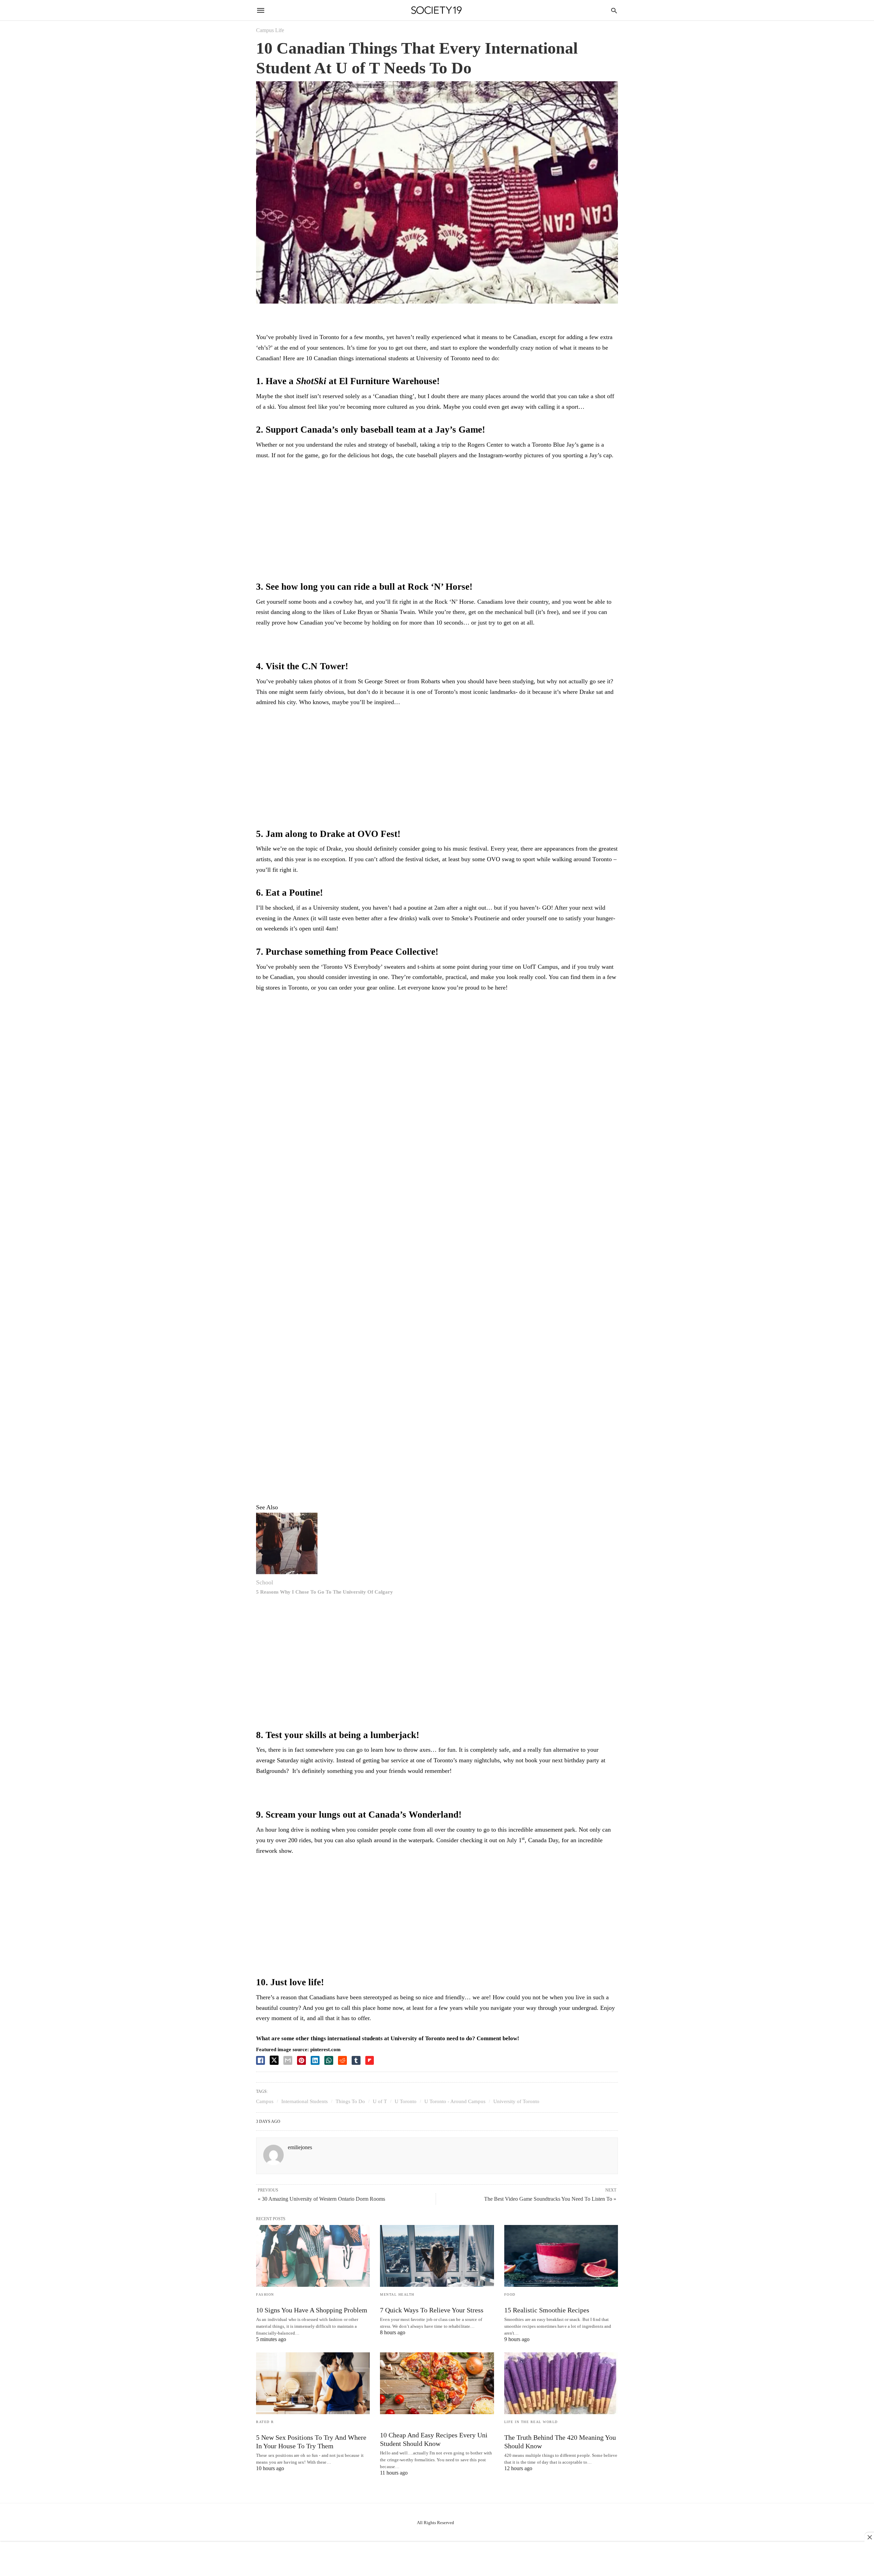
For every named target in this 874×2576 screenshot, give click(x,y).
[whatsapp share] (329, 2060)
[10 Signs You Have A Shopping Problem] (313, 2256)
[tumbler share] (356, 2060)
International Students (305, 2101)
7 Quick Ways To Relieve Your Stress (432, 2310)
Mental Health (397, 2294)
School (265, 1582)
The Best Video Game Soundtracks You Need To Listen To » (550, 2199)
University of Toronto (516, 2101)
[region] (437, 522)
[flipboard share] (370, 2060)
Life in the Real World (531, 2422)
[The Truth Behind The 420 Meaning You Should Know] (561, 2383)
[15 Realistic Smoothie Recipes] (561, 2256)
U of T (380, 2101)
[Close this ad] (869, 2537)
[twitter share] (274, 2060)
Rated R (265, 2422)
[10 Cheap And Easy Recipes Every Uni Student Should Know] (437, 2383)
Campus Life (270, 30)
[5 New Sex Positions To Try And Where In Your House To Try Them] (313, 2383)
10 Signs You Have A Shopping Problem (312, 2310)
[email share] (288, 2060)
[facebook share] (260, 2060)
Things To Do (350, 2101)
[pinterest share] (301, 2060)
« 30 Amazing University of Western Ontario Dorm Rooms (321, 2199)
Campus (265, 2101)
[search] (614, 10)
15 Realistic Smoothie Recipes (547, 2310)
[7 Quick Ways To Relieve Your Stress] (437, 2256)
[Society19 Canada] (436, 10)
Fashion (265, 2294)
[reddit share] (342, 2060)
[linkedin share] (315, 2060)
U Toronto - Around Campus (455, 2101)
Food (510, 2294)
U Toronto (406, 2101)
